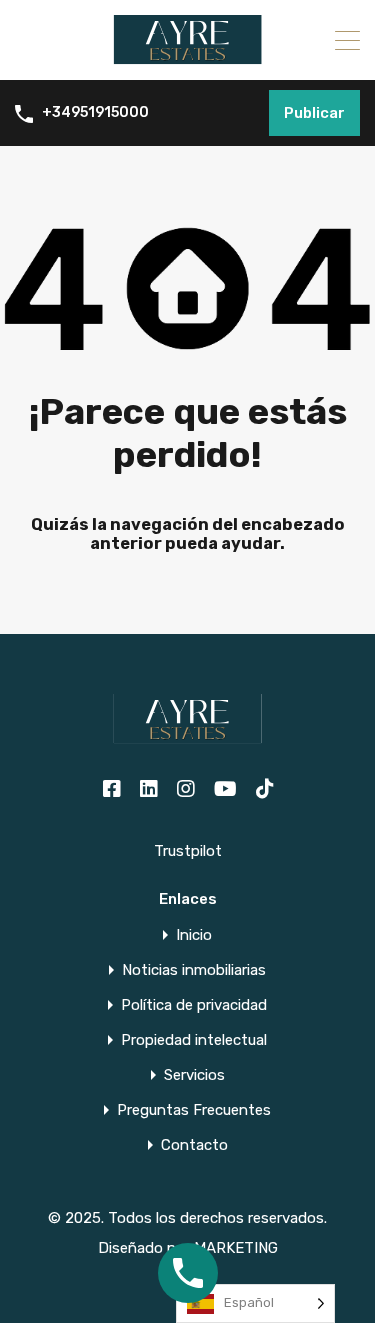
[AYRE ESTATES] (188, 56)
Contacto (194, 1145)
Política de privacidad (194, 1005)
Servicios (194, 1075)
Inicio (194, 935)
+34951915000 (95, 113)
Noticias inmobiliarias (194, 970)
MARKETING (236, 1248)
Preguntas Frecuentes (194, 1110)
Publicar (314, 113)
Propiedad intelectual (194, 1040)
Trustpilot (188, 851)
